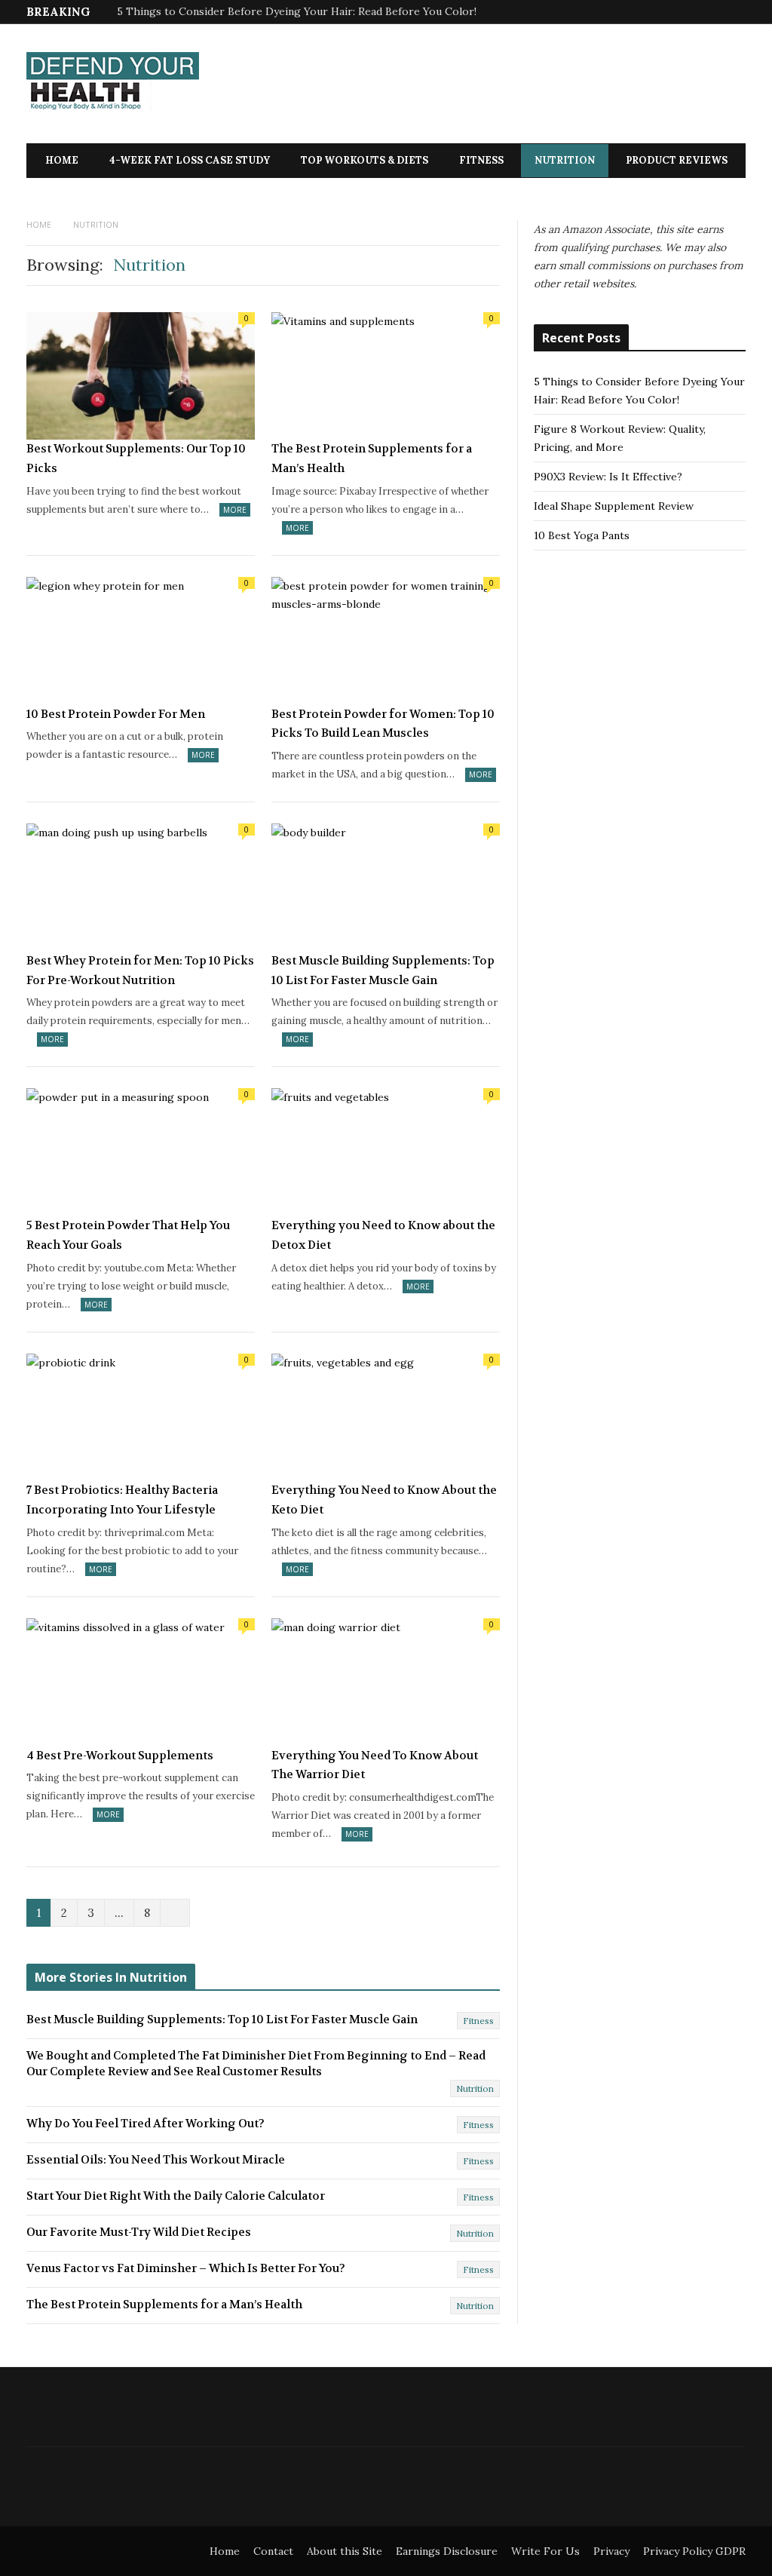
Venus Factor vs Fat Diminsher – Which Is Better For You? (186, 2268)
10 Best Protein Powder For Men (116, 714)
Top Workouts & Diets (365, 160)
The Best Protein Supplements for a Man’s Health (372, 458)
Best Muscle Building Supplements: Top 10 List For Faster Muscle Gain (383, 971)
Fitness (481, 160)
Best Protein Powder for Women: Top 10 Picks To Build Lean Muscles (383, 724)
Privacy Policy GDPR (694, 2551)
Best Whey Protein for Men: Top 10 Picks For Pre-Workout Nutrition (140, 971)
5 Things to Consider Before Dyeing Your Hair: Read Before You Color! (297, 11)
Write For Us (545, 2551)
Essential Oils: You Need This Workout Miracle (156, 2160)
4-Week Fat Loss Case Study (190, 160)
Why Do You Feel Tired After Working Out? (146, 2124)
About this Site (345, 2551)
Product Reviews (677, 160)
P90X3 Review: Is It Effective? (608, 477)
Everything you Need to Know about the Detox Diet (383, 1235)
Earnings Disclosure (447, 2551)
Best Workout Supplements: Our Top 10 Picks (136, 458)
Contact (273, 2551)
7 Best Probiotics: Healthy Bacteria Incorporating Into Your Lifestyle (122, 1500)
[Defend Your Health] (113, 85)
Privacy (611, 2551)
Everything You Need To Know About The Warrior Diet (375, 1765)
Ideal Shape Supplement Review (614, 506)
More (235, 510)
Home (62, 160)
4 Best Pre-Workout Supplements (120, 1756)
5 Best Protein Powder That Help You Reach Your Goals (128, 1235)
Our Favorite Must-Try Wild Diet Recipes (139, 2232)
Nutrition (565, 160)
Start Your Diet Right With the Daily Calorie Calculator (176, 2196)
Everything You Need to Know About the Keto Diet (384, 1500)
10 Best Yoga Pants (582, 535)
